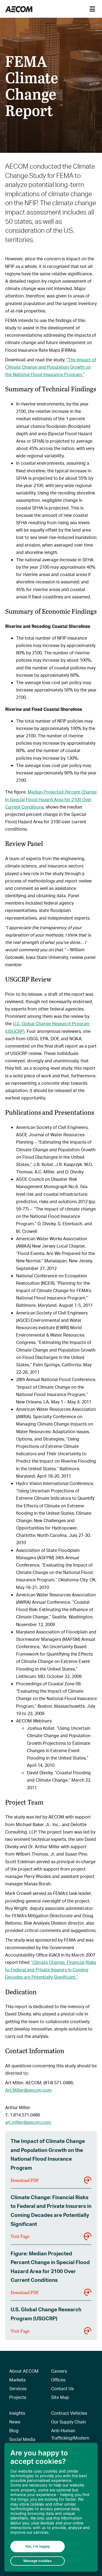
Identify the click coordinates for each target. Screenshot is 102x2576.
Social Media (22, 2439)
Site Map (60, 2397)
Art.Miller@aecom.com (28, 2090)
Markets (17, 2380)
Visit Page (20, 2236)
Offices (58, 2380)
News (15, 2422)
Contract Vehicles (69, 2413)
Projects (18, 2397)
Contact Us (62, 2388)
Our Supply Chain (69, 2422)
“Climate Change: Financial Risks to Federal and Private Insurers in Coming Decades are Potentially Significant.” (51, 1970)
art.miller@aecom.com (28, 2122)
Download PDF (25, 2180)
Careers (59, 2371)
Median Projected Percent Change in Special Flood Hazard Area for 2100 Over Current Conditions (51, 799)
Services (18, 2388)
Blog (14, 2430)
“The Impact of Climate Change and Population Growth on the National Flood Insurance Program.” (51, 367)
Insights (17, 2413)
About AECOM (24, 2371)
